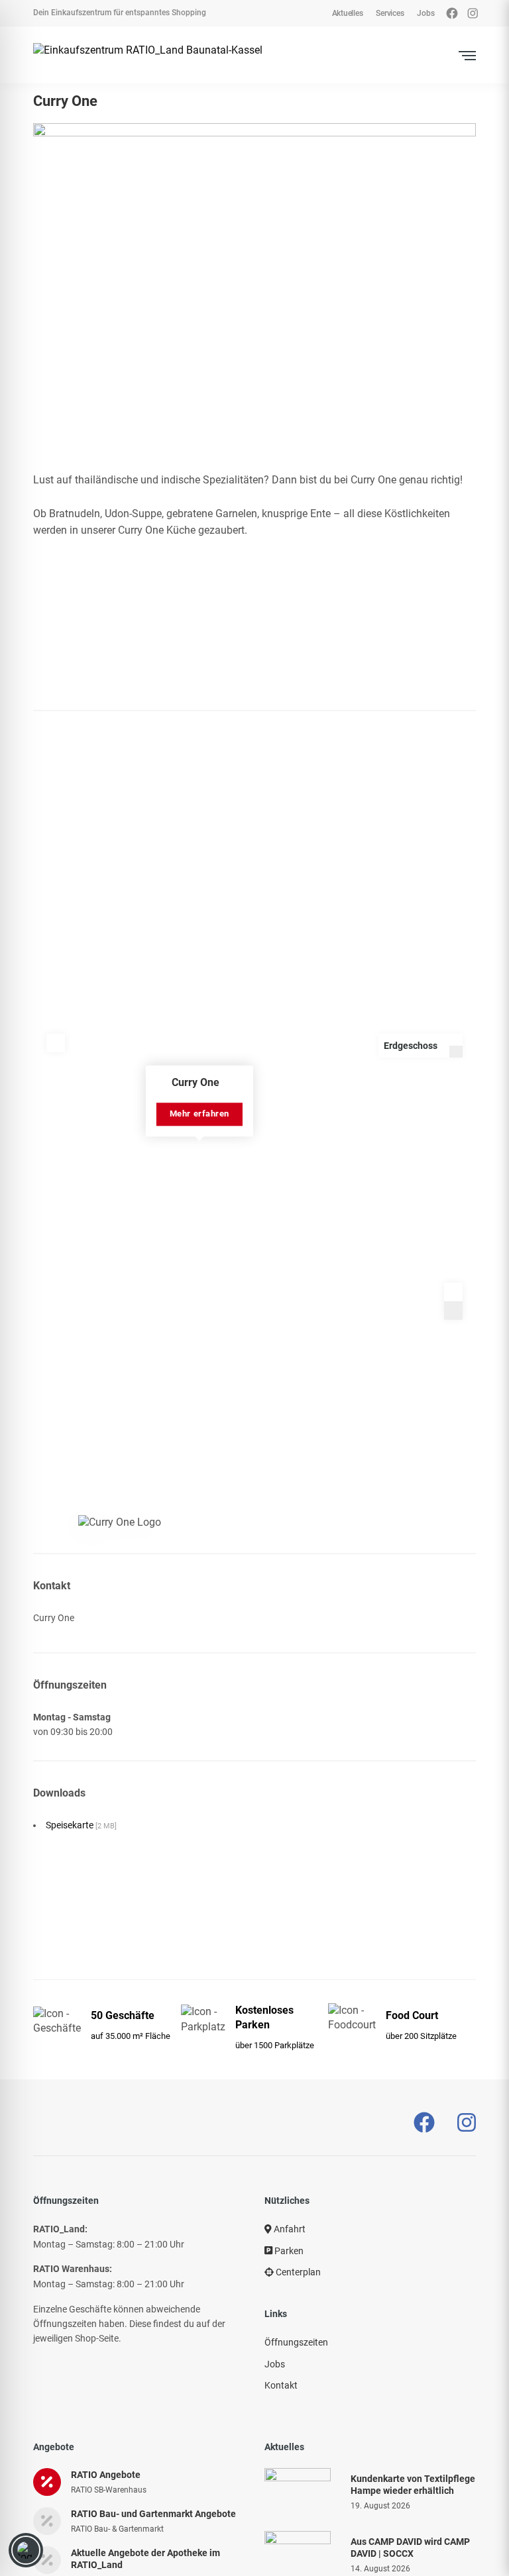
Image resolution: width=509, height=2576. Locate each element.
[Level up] (456, 1040)
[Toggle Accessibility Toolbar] (26, 2550)
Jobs (275, 2364)
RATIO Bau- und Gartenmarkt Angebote (153, 2514)
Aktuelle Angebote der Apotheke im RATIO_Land (145, 2559)
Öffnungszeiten (296, 2342)
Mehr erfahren (199, 1114)
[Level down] (456, 1052)
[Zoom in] (453, 1292)
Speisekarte (81, 1825)
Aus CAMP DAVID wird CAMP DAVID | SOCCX (410, 2548)
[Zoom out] (453, 1311)
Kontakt (281, 2385)
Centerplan (297, 2272)
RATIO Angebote (106, 2475)
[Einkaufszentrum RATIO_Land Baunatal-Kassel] (148, 55)
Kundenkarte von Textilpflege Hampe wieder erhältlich (413, 2485)
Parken (288, 2251)
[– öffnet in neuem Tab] (424, 2123)
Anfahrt (289, 2229)
